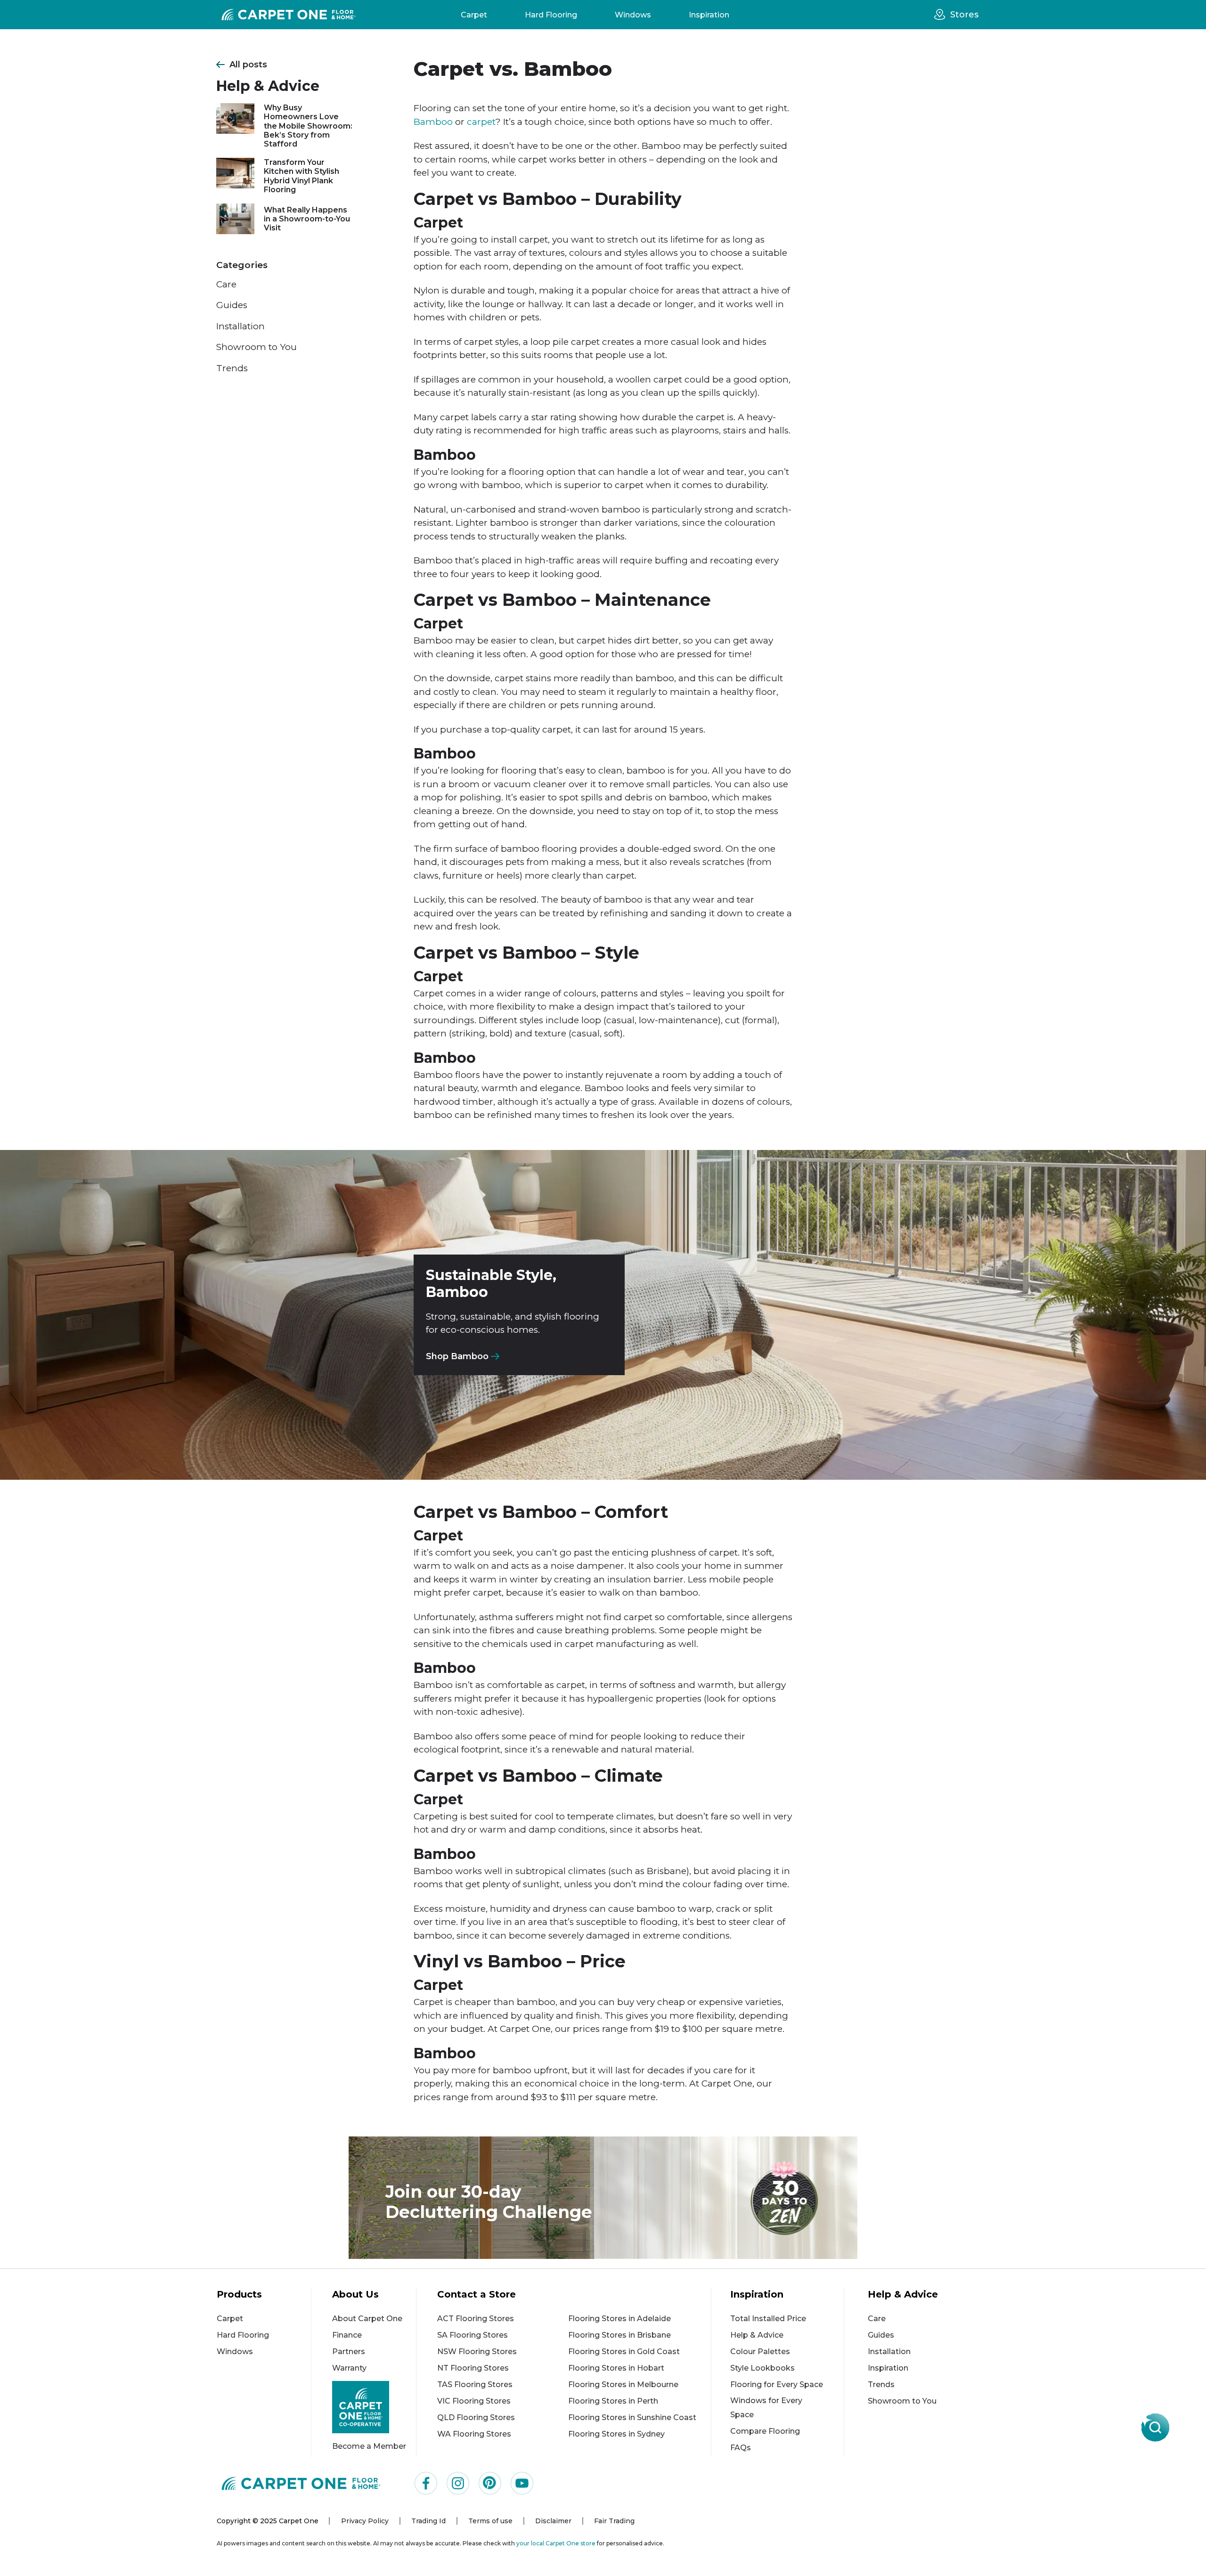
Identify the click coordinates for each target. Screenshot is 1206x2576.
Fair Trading (614, 2521)
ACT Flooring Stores (476, 2319)
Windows (633, 15)
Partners (349, 2352)
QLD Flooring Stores (476, 2417)
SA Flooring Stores (473, 2335)
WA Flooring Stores (474, 2434)
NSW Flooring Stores (477, 2352)
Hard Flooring (551, 15)
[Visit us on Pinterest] (490, 2483)
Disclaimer (553, 2521)
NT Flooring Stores (473, 2368)
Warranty (349, 2368)
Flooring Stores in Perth (613, 2401)
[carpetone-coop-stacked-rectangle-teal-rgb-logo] (374, 2407)
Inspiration (709, 15)
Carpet (474, 15)
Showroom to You (257, 347)
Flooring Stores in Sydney (616, 2434)
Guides (232, 305)
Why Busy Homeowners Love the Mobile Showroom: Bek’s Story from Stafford (308, 126)
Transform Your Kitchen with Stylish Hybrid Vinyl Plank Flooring (301, 176)
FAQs (741, 2448)
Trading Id (428, 2521)
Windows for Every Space (766, 2408)
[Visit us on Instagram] (458, 2483)
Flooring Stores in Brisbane (619, 2335)
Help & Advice (757, 2335)
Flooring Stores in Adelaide (619, 2319)
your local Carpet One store (556, 2543)
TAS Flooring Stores (475, 2384)
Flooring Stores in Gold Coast (624, 2352)
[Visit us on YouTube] (522, 2483)
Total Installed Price (768, 2319)
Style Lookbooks (762, 2368)
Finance (347, 2335)
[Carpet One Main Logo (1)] (301, 2483)
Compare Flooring (765, 2431)
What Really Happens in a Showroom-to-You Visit (307, 219)
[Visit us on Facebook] (426, 2483)
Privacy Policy (365, 2521)
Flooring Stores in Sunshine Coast (632, 2417)
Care (226, 284)
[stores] (942, 15)
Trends (232, 368)
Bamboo (433, 122)
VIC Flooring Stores (474, 2401)
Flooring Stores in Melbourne (623, 2384)
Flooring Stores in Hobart (616, 2368)
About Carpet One (367, 2319)
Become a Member (369, 2446)
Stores (964, 15)
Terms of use (490, 2521)
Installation (240, 326)
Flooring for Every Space (777, 2384)
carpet (481, 122)
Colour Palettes (760, 2352)
